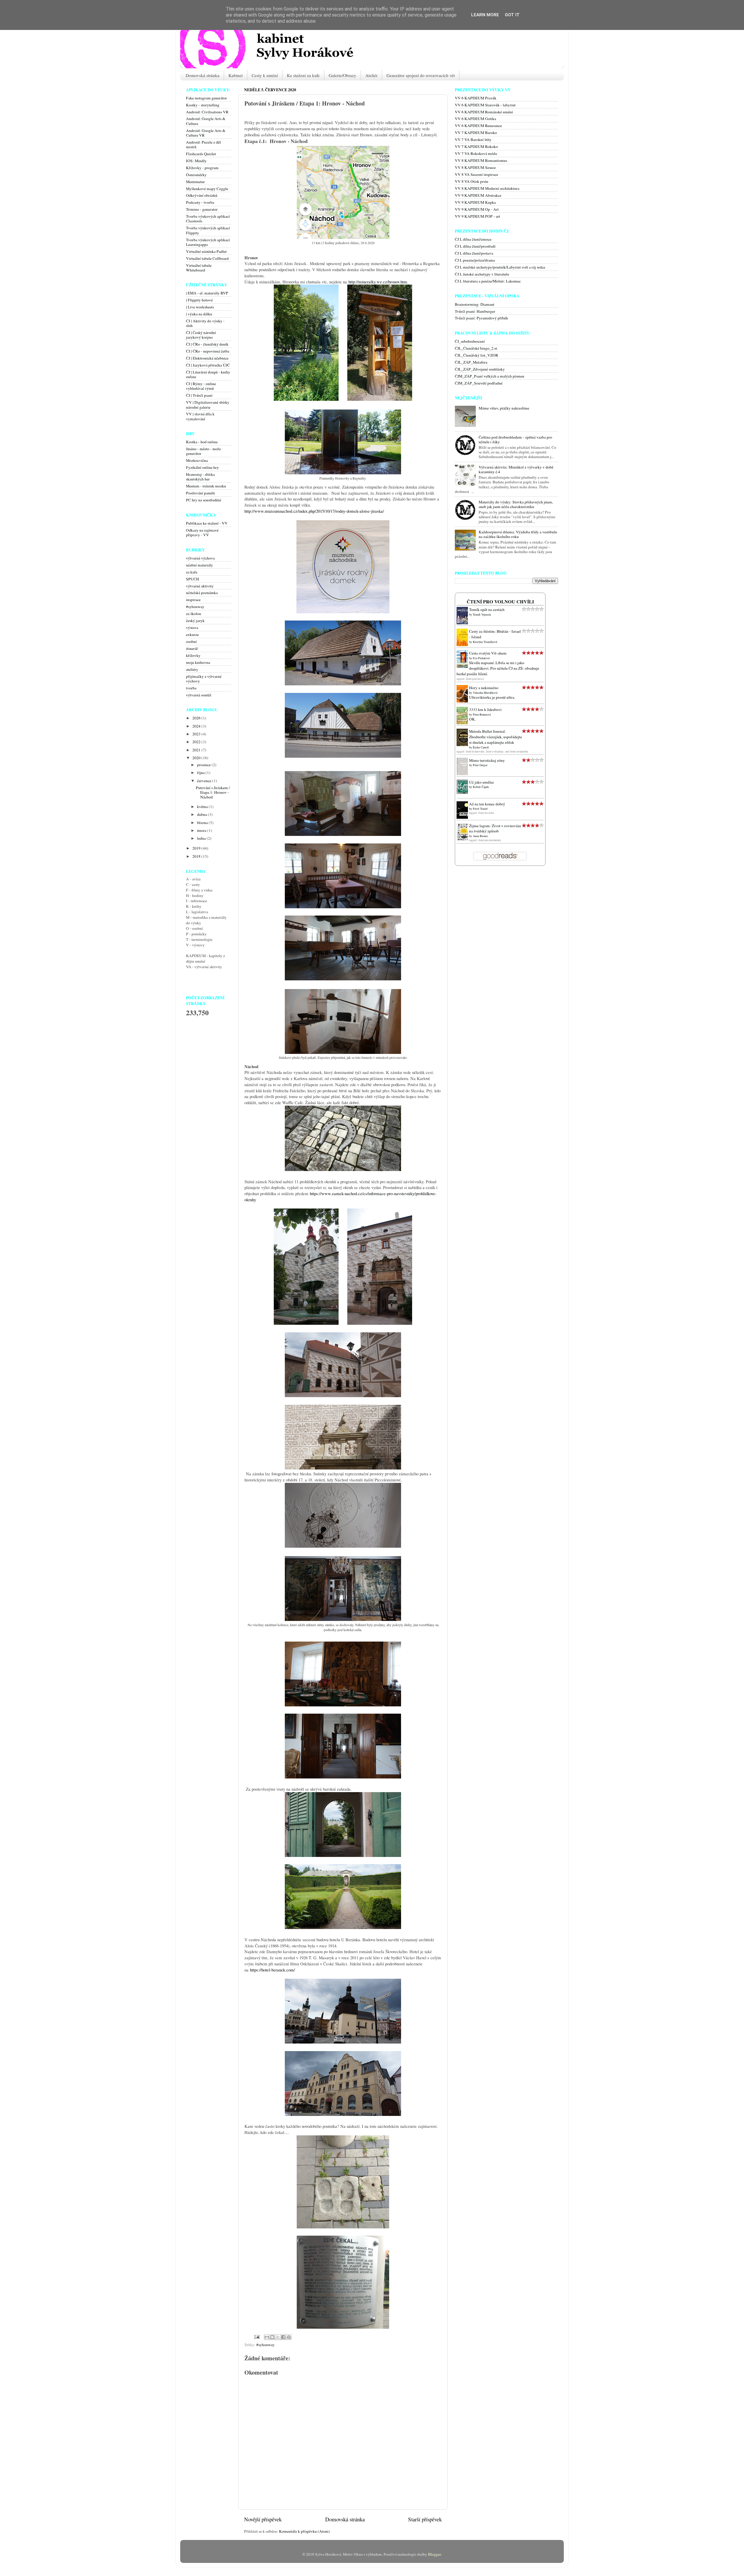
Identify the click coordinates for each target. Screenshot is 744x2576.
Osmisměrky (196, 175)
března (203, 823)
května (203, 807)
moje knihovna (198, 662)
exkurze (192, 634)
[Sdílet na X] (278, 2337)
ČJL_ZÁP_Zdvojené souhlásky (480, 369)
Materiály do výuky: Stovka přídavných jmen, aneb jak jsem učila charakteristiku (516, 504)
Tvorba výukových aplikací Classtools (208, 219)
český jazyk (195, 621)
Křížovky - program (202, 168)
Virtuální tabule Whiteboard (199, 268)
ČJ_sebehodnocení (470, 341)
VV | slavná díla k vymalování (200, 416)
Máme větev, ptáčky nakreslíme (504, 408)
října (201, 773)
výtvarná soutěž (199, 695)
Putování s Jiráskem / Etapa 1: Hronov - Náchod (213, 792)
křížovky (193, 655)
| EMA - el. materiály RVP (207, 293)
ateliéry (192, 669)
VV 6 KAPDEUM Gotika (475, 119)
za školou (194, 614)
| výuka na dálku (199, 314)
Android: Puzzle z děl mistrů (203, 144)
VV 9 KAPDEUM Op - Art (477, 209)
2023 (197, 734)
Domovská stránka (203, 75)
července (205, 781)
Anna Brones (480, 836)
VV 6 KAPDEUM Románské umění (484, 112)
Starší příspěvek (425, 2519)
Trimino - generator (202, 209)
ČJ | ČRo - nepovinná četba (208, 351)
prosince (204, 765)
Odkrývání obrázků (202, 195)
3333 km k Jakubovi (485, 709)
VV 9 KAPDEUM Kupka (475, 202)
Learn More (485, 15)
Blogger (434, 2554)
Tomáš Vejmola (482, 614)
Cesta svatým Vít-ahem (488, 653)
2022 (197, 742)
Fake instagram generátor (206, 98)
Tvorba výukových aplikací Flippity (208, 230)
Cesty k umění (265, 75)
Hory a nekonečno (484, 688)
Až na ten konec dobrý (487, 804)
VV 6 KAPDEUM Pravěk (476, 98)
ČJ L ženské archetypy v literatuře (482, 274)
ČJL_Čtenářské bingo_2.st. (476, 348)
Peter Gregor (480, 765)
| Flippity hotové (199, 300)
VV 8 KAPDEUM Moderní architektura (487, 188)
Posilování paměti (201, 493)
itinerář (192, 648)
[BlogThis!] (272, 2337)
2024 (197, 726)
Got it (512, 15)
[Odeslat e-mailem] (267, 2337)
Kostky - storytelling (203, 105)
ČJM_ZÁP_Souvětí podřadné (479, 383)
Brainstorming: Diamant (475, 304)
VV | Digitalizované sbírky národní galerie (208, 405)
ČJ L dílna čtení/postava (474, 253)
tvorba (191, 688)
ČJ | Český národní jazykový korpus (201, 335)
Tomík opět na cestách (487, 609)
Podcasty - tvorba (200, 202)
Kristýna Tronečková (485, 642)
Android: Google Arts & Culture (206, 121)
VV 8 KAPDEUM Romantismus (481, 160)
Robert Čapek (481, 787)
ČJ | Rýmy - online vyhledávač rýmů (201, 386)
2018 (197, 856)
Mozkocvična (197, 460)
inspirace (193, 600)
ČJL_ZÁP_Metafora (471, 362)
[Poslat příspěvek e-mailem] (256, 2337)
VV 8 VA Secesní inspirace (476, 174)
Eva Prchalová (481, 658)
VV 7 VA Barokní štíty (473, 140)
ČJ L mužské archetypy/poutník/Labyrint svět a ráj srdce (500, 267)
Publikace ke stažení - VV (207, 523)
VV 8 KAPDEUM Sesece (475, 167)
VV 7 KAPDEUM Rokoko (476, 146)
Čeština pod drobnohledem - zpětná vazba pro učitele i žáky (515, 439)
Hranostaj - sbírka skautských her (200, 477)
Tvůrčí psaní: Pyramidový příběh (481, 318)
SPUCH (193, 579)
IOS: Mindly (196, 161)
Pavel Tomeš (480, 809)
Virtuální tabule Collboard (207, 258)
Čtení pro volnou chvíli (500, 602)
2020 (197, 758)
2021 (197, 750)
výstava (192, 628)
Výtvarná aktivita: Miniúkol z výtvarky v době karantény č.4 (516, 469)
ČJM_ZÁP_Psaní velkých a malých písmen (490, 376)
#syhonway (265, 2345)
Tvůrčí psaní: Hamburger (475, 311)
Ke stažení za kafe (303, 75)
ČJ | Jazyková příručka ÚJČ (208, 365)
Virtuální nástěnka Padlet (206, 251)
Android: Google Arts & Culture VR (206, 133)
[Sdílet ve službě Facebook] (283, 2337)
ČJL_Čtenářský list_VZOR (476, 355)
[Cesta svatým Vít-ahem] (464, 667)
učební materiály (200, 565)
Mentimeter (195, 182)
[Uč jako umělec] (464, 793)
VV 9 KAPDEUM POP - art (477, 216)
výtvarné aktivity (200, 586)
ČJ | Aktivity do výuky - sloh (205, 323)
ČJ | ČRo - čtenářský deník (207, 344)
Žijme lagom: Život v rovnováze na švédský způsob (495, 828)
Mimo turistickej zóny (487, 760)
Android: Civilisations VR (207, 112)
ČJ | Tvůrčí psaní (199, 395)
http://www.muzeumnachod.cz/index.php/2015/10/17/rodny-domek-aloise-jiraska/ (314, 511)
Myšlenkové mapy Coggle (207, 189)
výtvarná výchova (200, 558)
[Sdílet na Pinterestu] (289, 2337)
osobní (191, 641)
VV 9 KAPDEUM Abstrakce (478, 195)
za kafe (192, 572)
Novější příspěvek (263, 2519)
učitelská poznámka (202, 593)
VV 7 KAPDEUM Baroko (476, 133)
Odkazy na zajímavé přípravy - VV (202, 532)
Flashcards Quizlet (201, 154)
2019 (197, 848)
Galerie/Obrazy (343, 75)
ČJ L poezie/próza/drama (475, 260)
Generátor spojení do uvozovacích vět (421, 75)
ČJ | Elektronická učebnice (207, 358)
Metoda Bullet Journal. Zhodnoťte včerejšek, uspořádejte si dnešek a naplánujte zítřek (496, 737)
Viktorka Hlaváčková (485, 693)
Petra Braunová (482, 714)
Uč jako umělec (482, 782)
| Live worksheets (200, 307)
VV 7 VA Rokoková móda (476, 153)
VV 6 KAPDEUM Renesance (478, 126)
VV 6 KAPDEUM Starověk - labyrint (485, 105)
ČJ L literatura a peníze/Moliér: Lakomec (488, 281)
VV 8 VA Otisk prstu (472, 181)
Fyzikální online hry (202, 467)
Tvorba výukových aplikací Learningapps (208, 242)
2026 (197, 718)
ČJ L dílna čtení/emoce (473, 239)
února (202, 830)
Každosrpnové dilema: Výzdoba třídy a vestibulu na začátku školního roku (518, 534)
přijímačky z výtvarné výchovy (204, 679)
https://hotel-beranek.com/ (272, 1970)
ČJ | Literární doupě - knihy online (208, 374)
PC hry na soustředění (204, 500)
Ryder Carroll (481, 747)
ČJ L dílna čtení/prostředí (475, 246)
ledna (202, 838)
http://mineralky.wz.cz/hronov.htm (378, 282)
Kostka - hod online (202, 442)
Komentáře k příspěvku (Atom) (304, 2531)
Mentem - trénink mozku (206, 486)
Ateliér (371, 75)
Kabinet (236, 75)
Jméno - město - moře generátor (203, 451)
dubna (202, 814)
